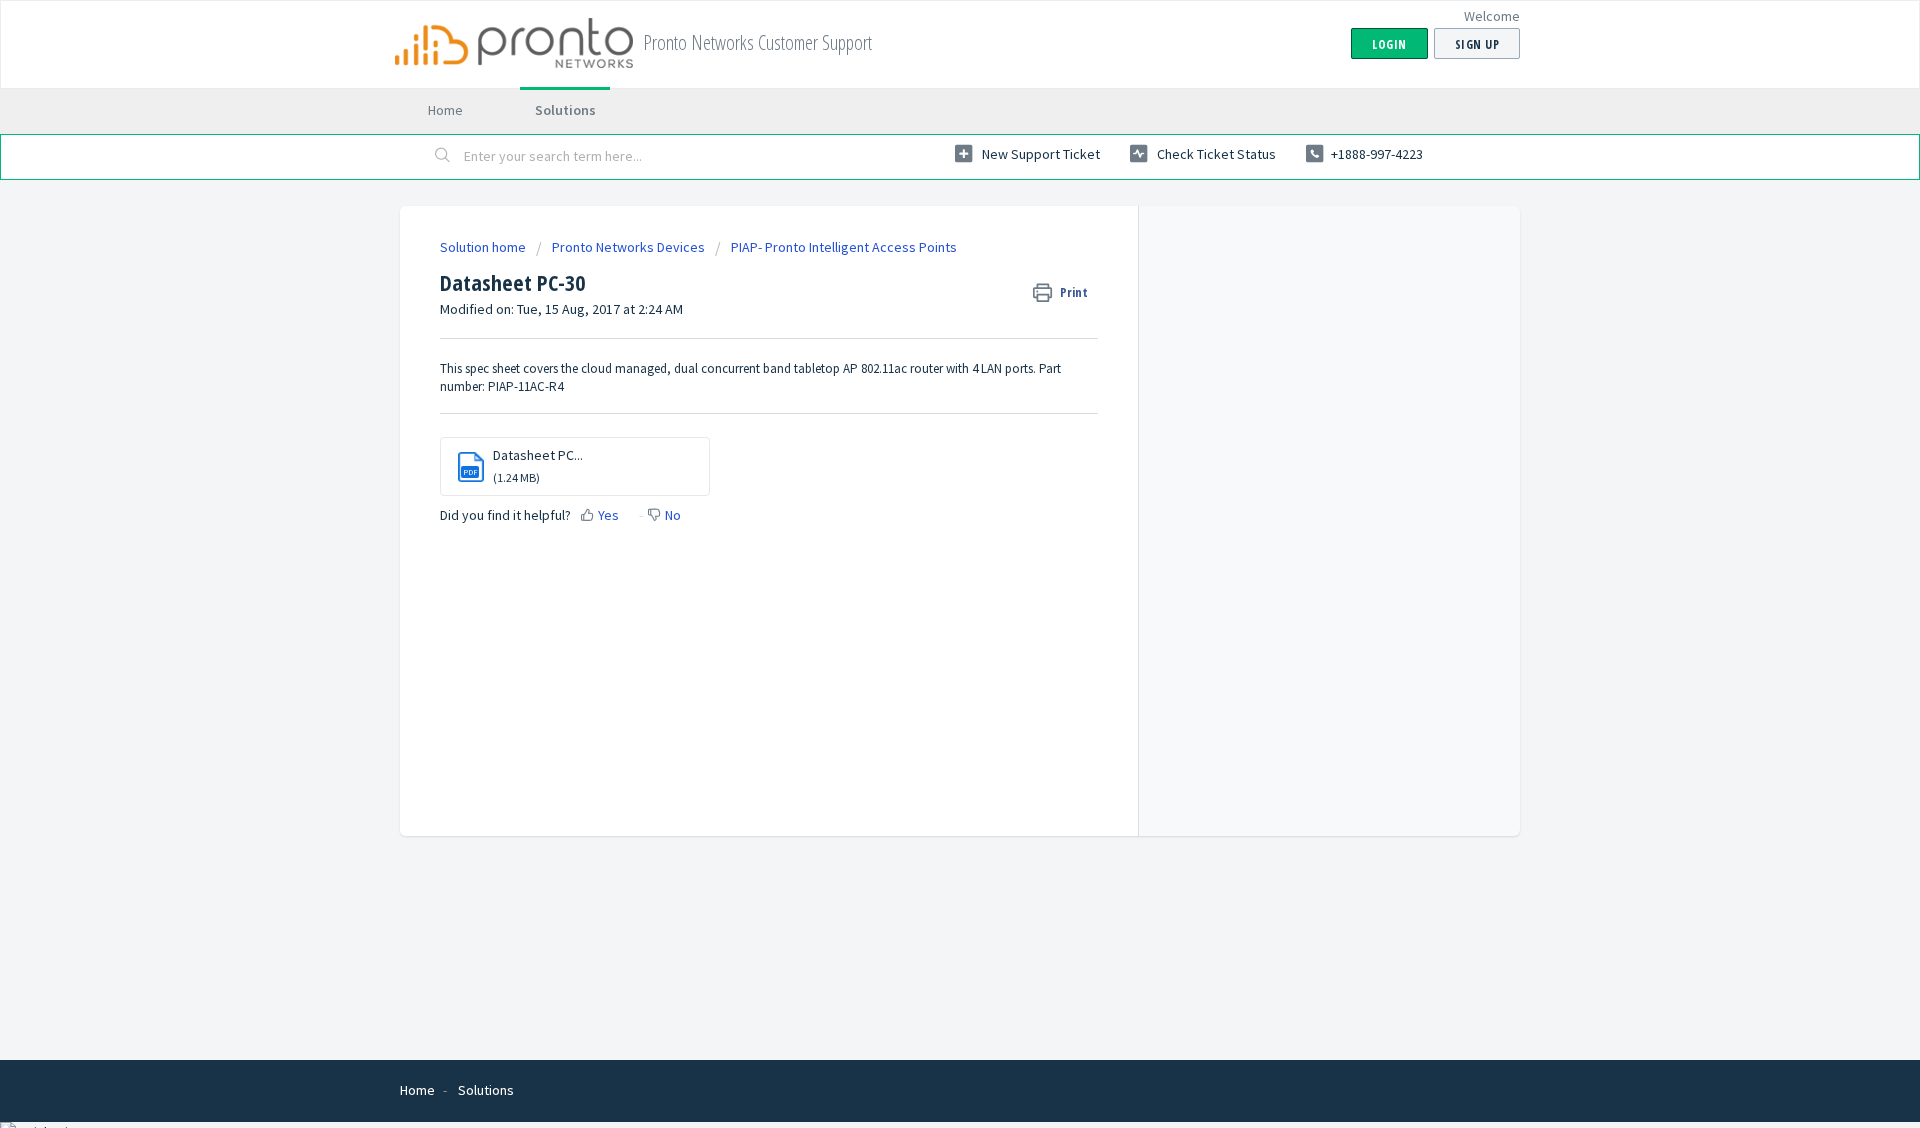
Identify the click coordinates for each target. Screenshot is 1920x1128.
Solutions (565, 110)
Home (445, 110)
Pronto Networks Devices (628, 247)
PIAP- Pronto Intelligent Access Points (844, 247)
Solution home (484, 247)
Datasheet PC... (538, 455)
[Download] (923, 302)
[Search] (443, 157)
